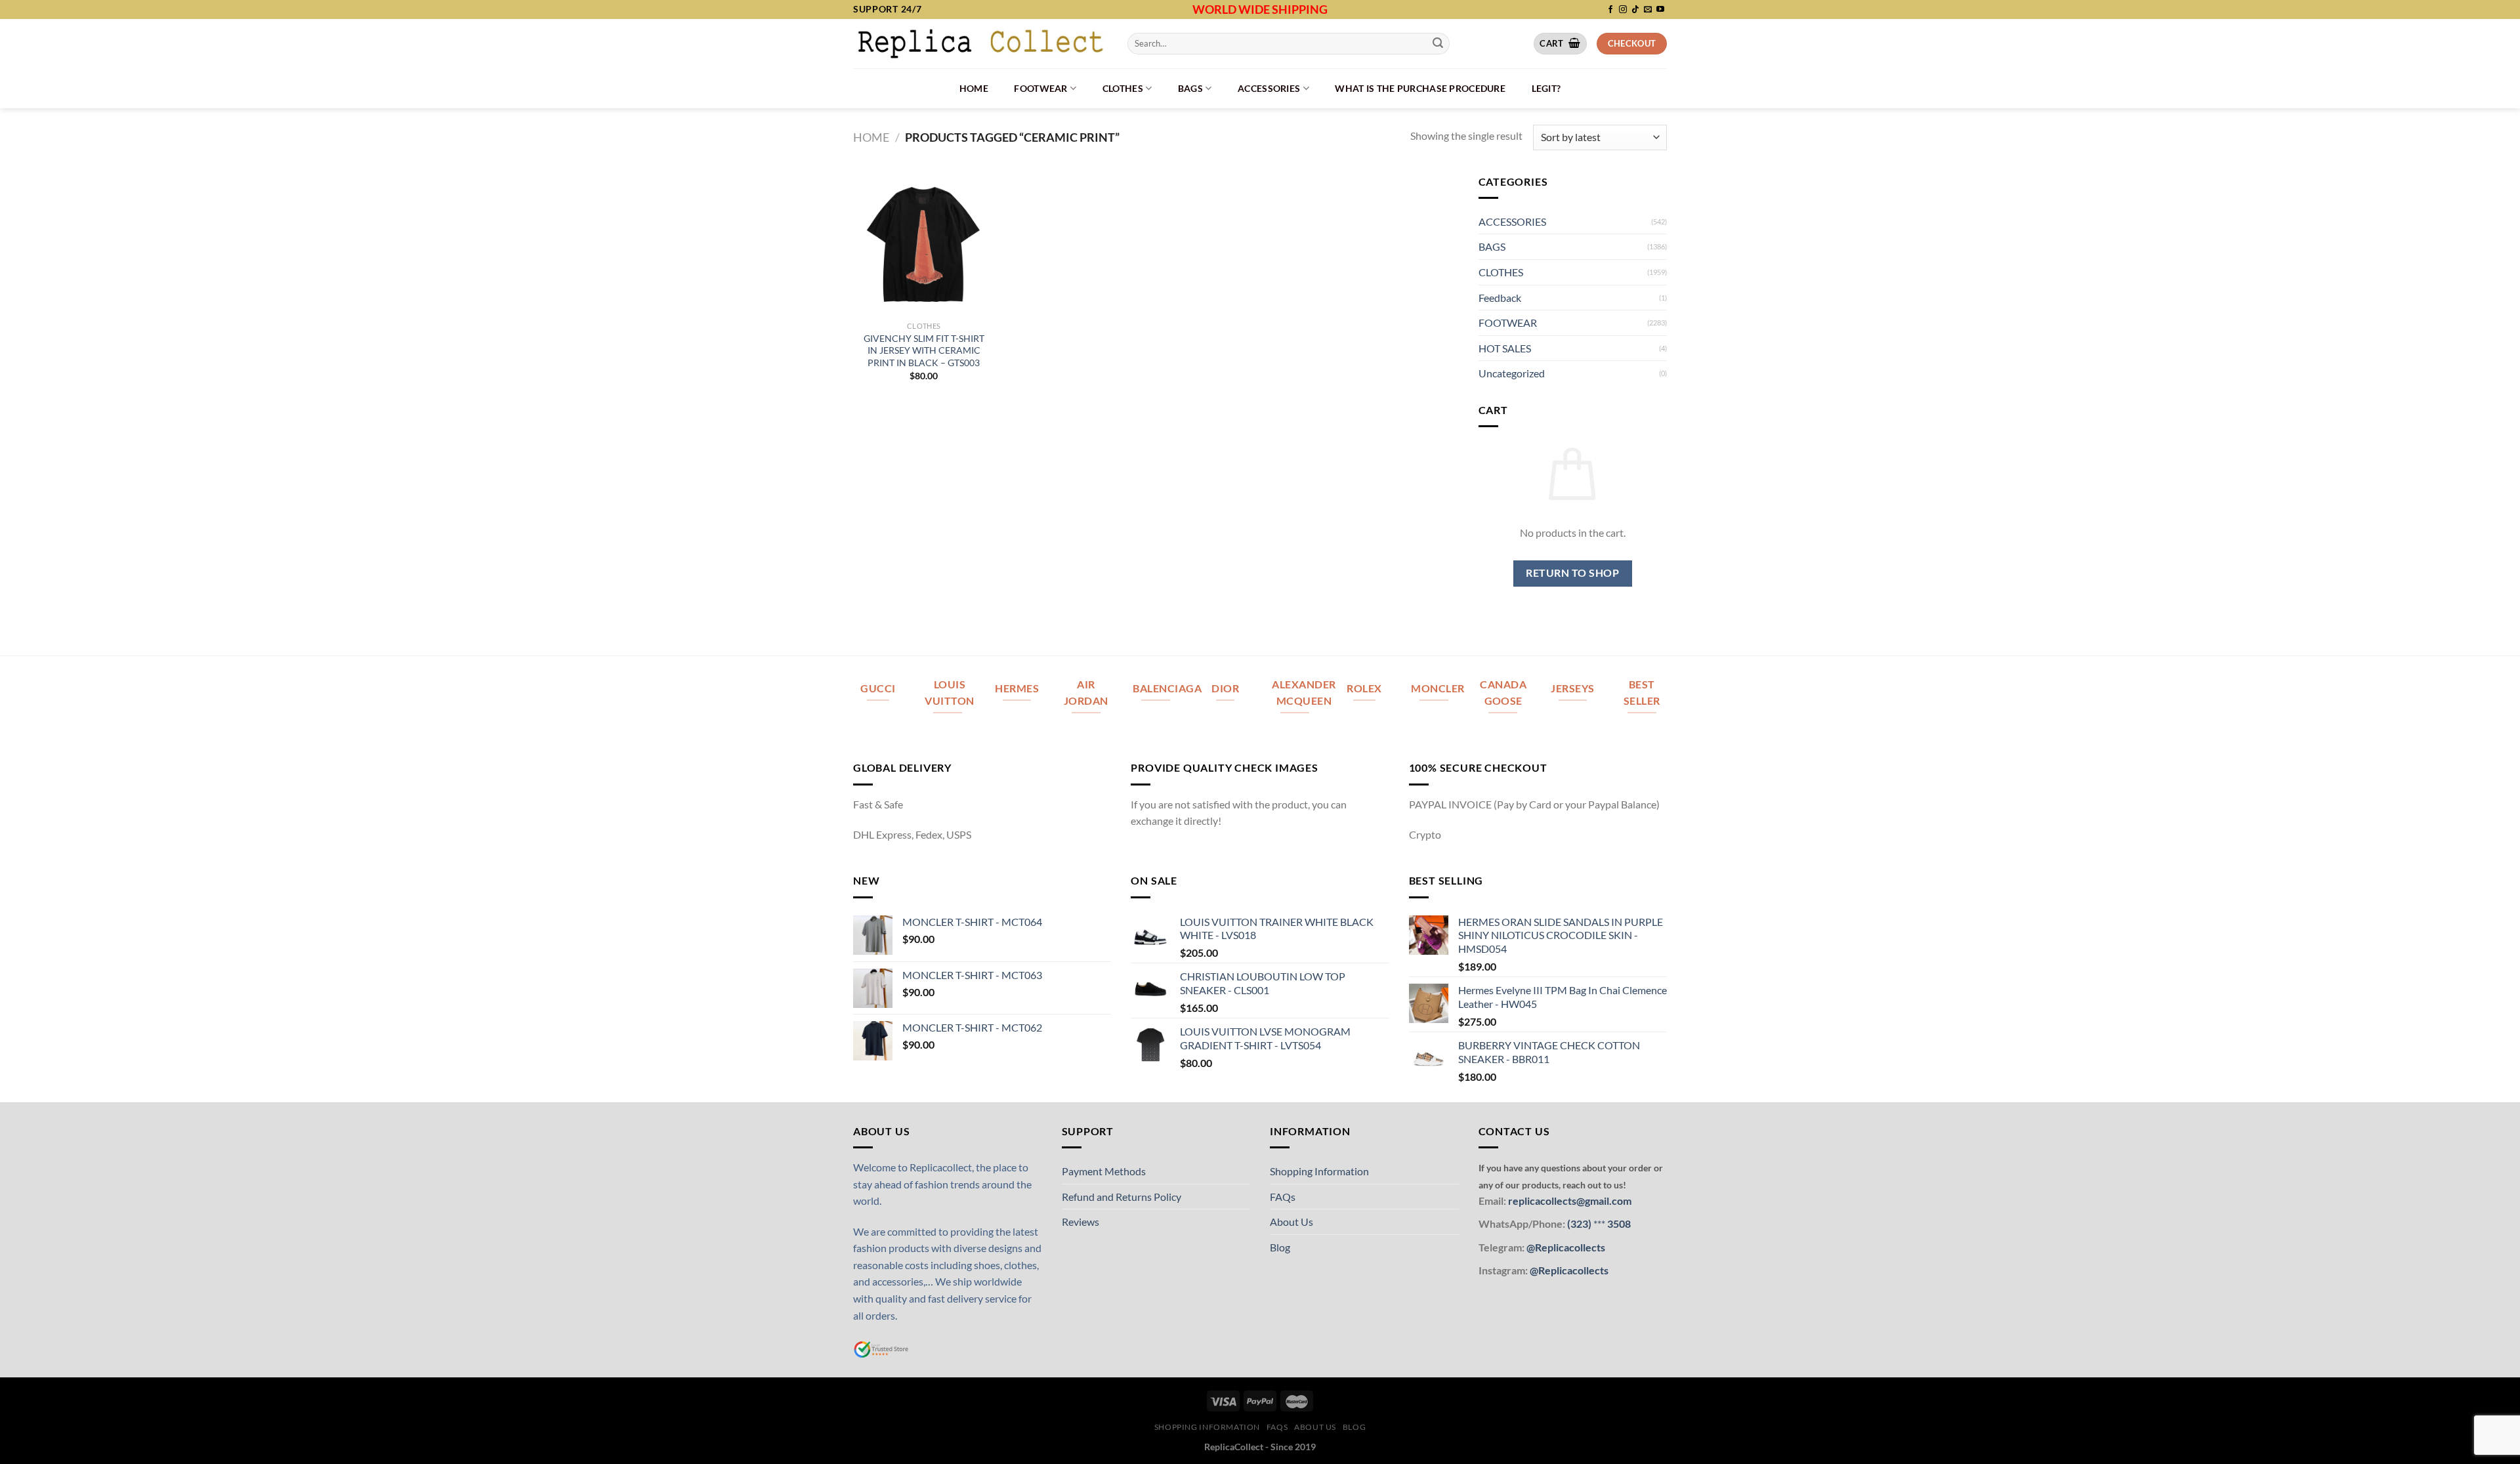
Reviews (1081, 1222)
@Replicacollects (1566, 1247)
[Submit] (1438, 43)
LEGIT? (1546, 88)
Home (974, 88)
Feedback (1500, 298)
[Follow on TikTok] (1635, 10)
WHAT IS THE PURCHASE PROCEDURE (1420, 88)
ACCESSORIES (1269, 88)
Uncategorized (1512, 373)
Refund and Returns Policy (1122, 1197)
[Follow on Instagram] (1623, 10)
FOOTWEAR (1040, 88)
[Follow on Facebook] (1610, 10)
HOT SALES (1505, 348)
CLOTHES (1123, 88)
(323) (1580, 1223)
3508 (1618, 1223)
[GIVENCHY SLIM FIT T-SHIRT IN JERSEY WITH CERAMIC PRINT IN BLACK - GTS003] (924, 244)
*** (1599, 1223)
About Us (1291, 1222)
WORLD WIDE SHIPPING (1260, 9)
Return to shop (1572, 573)
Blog (1280, 1247)
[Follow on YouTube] (1660, 10)
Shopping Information (1319, 1171)
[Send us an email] (1648, 10)
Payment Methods (1104, 1171)
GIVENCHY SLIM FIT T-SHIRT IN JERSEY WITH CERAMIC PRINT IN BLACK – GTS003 (924, 350)
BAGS (1190, 88)
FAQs (1283, 1197)
